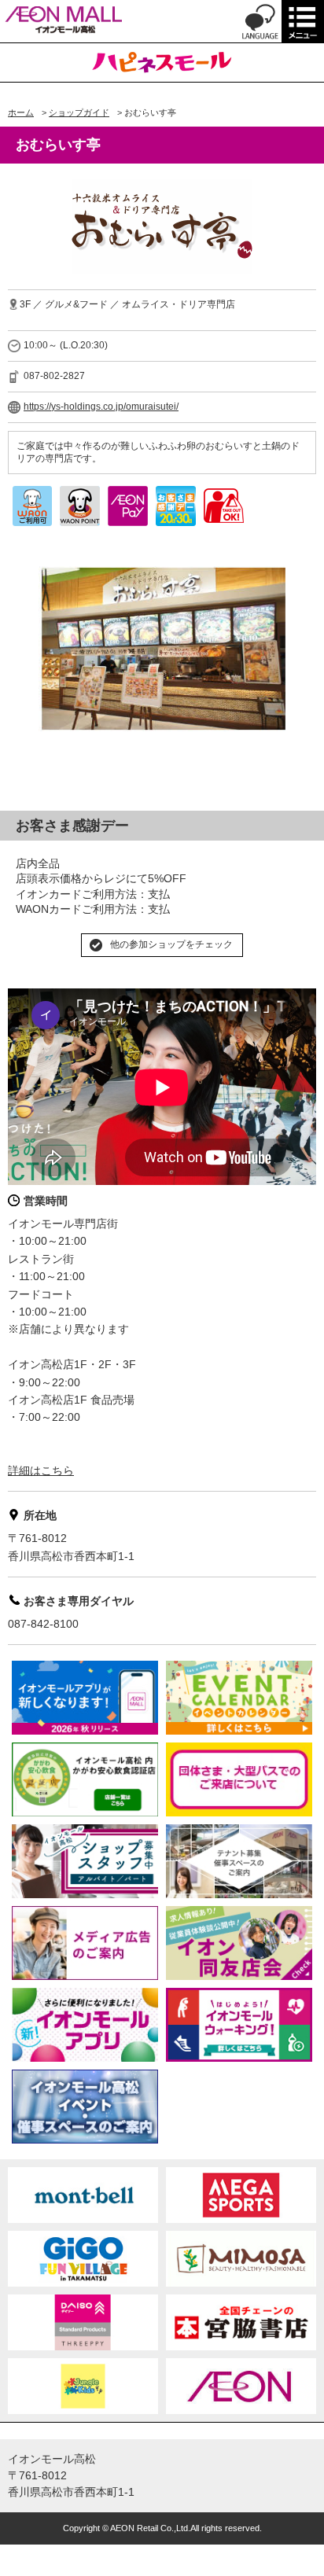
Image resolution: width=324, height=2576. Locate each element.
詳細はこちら (41, 1470)
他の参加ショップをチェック (171, 944)
